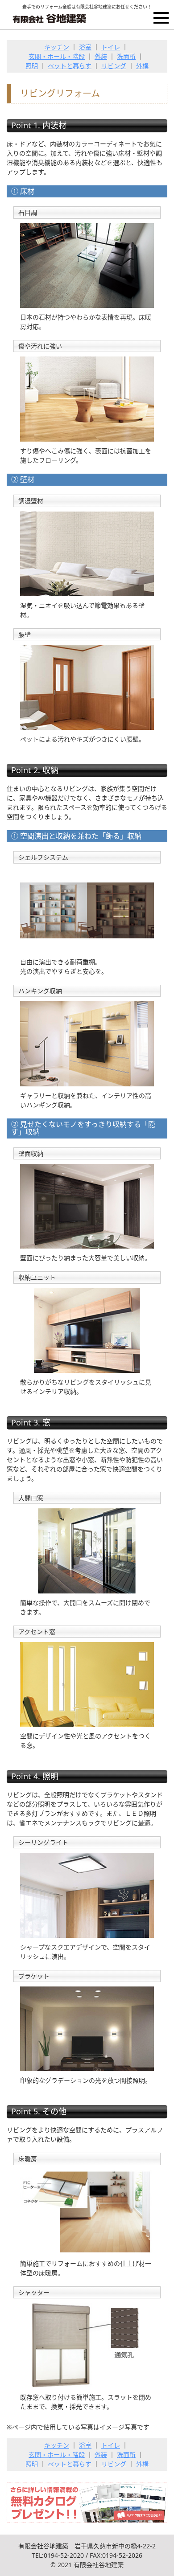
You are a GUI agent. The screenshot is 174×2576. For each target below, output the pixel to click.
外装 (101, 56)
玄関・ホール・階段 (57, 56)
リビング (114, 66)
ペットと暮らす (70, 66)
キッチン (57, 47)
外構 (142, 66)
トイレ (111, 47)
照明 (32, 66)
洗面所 (126, 56)
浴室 (85, 47)
